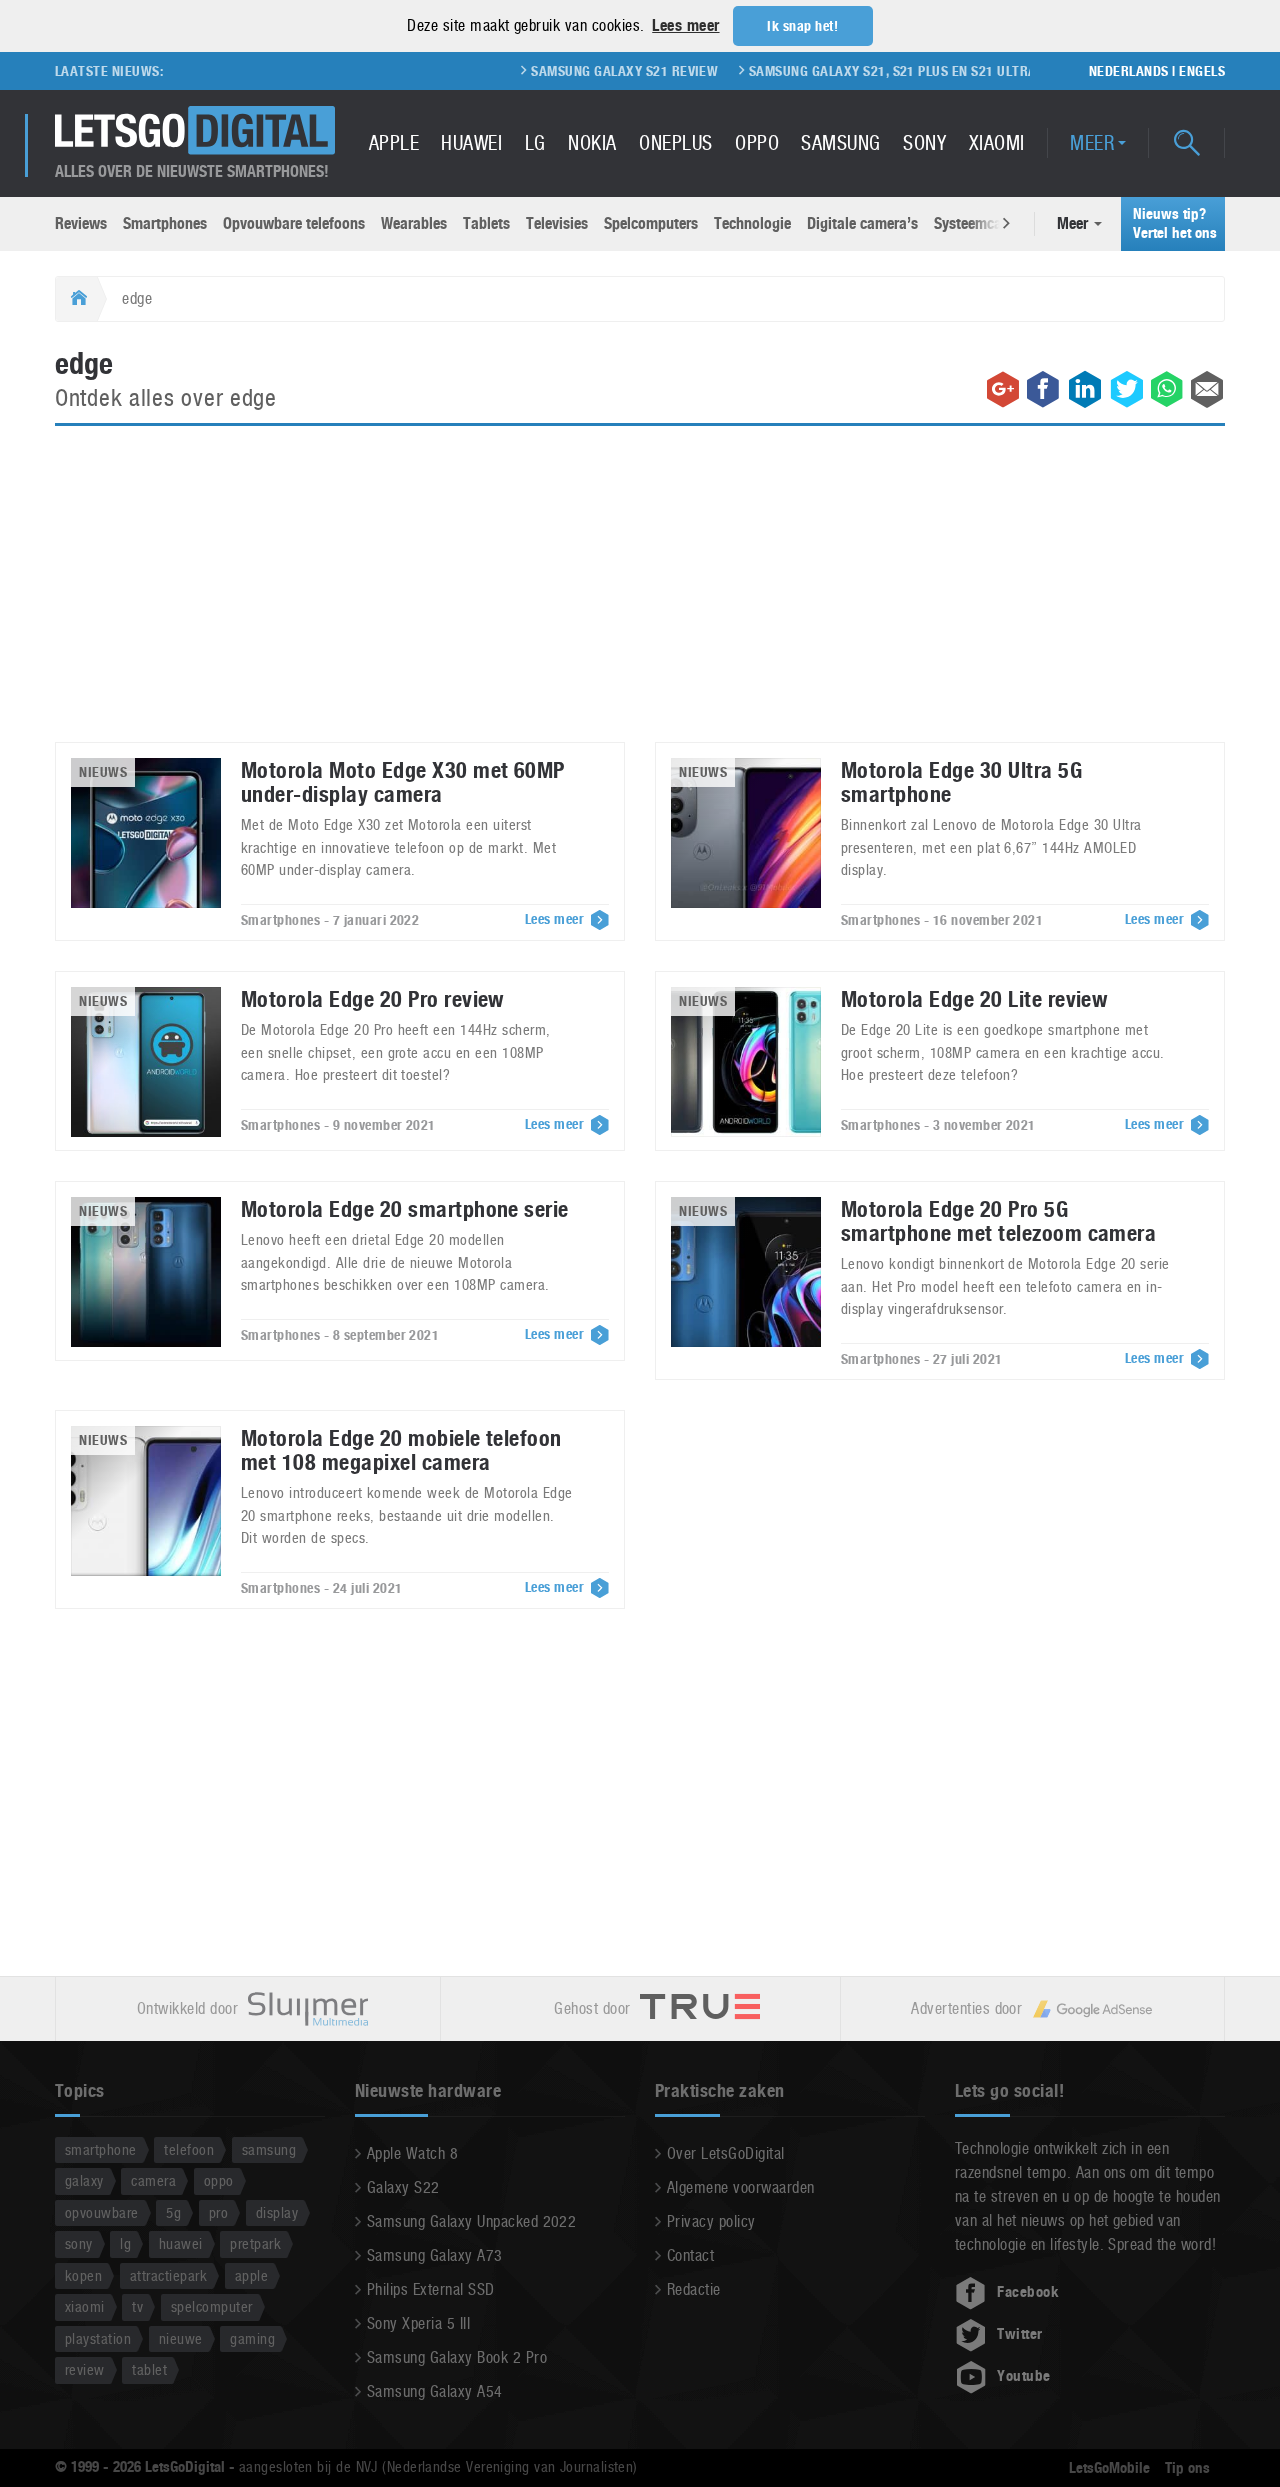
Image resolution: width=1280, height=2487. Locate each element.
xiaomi (85, 2306)
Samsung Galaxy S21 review (578, 71)
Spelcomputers (651, 223)
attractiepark (168, 2275)
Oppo (757, 143)
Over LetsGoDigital (726, 2153)
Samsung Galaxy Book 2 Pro (457, 2357)
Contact (690, 2255)
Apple (394, 143)
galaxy (84, 2180)
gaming (252, 2338)
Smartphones (165, 223)
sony (79, 2243)
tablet (149, 2369)
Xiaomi (997, 143)
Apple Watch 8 (412, 2153)
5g (173, 2212)
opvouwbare (102, 2212)
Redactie (694, 2289)
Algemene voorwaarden (741, 2187)
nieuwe (181, 2338)
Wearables (414, 223)
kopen (83, 2275)
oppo (219, 2180)
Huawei (471, 143)
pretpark (255, 2243)
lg (125, 2243)
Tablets (486, 223)
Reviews (81, 223)
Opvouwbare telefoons (294, 223)
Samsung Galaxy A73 (435, 2255)
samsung (269, 2149)
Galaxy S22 (403, 2187)
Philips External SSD (431, 2289)
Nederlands (1129, 71)
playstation (98, 2338)
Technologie (752, 223)
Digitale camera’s (862, 223)
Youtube (1023, 2376)
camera (153, 2180)
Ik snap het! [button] (802, 26)
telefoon (189, 2149)
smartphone (101, 2149)
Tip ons (1187, 2468)
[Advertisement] (640, 596)
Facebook (1028, 2292)
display (277, 2212)
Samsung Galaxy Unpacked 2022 (471, 2221)
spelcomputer (212, 2306)
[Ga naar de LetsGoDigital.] (76, 299)
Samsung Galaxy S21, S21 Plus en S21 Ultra (846, 71)
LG (535, 143)
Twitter (1019, 2334)
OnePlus (675, 143)
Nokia (592, 143)
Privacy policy (711, 2221)
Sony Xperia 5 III (418, 2323)
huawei (181, 2243)
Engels (1202, 71)
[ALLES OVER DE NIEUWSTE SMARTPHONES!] (195, 130)
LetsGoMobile (1109, 2468)
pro (218, 2212)
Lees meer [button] (685, 25)
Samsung (840, 143)
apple (251, 2275)
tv (137, 2306)
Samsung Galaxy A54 (435, 2391)
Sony (924, 143)
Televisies (557, 223)
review (85, 2369)
